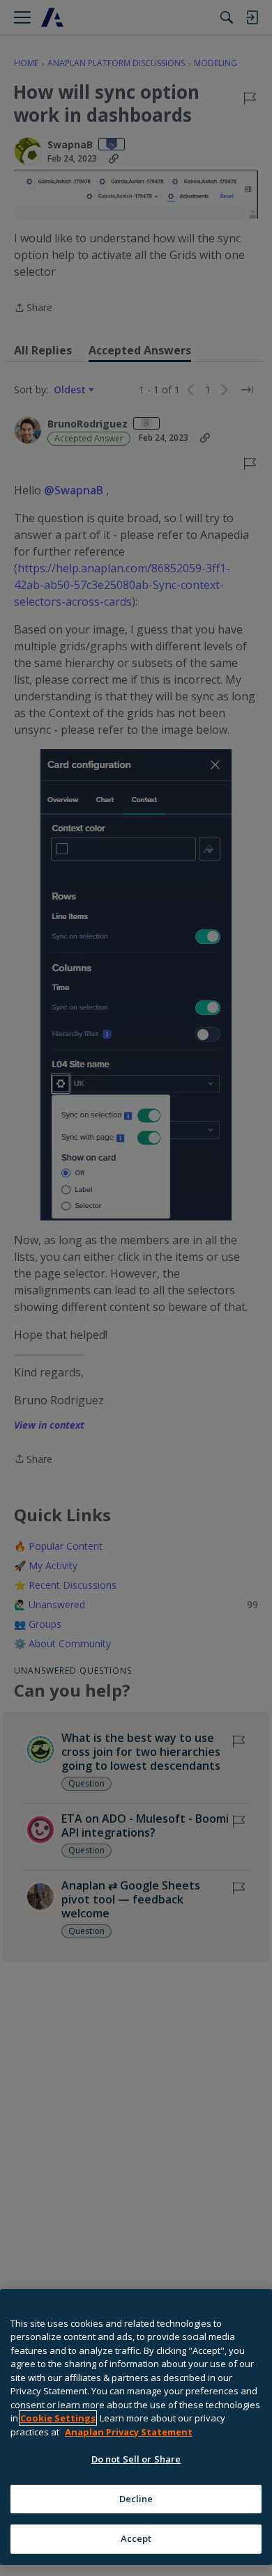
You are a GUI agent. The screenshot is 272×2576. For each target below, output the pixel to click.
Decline (136, 2499)
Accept (136, 2538)
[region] (136, 2427)
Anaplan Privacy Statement (129, 2432)
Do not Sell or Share (136, 2459)
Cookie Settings (58, 2418)
